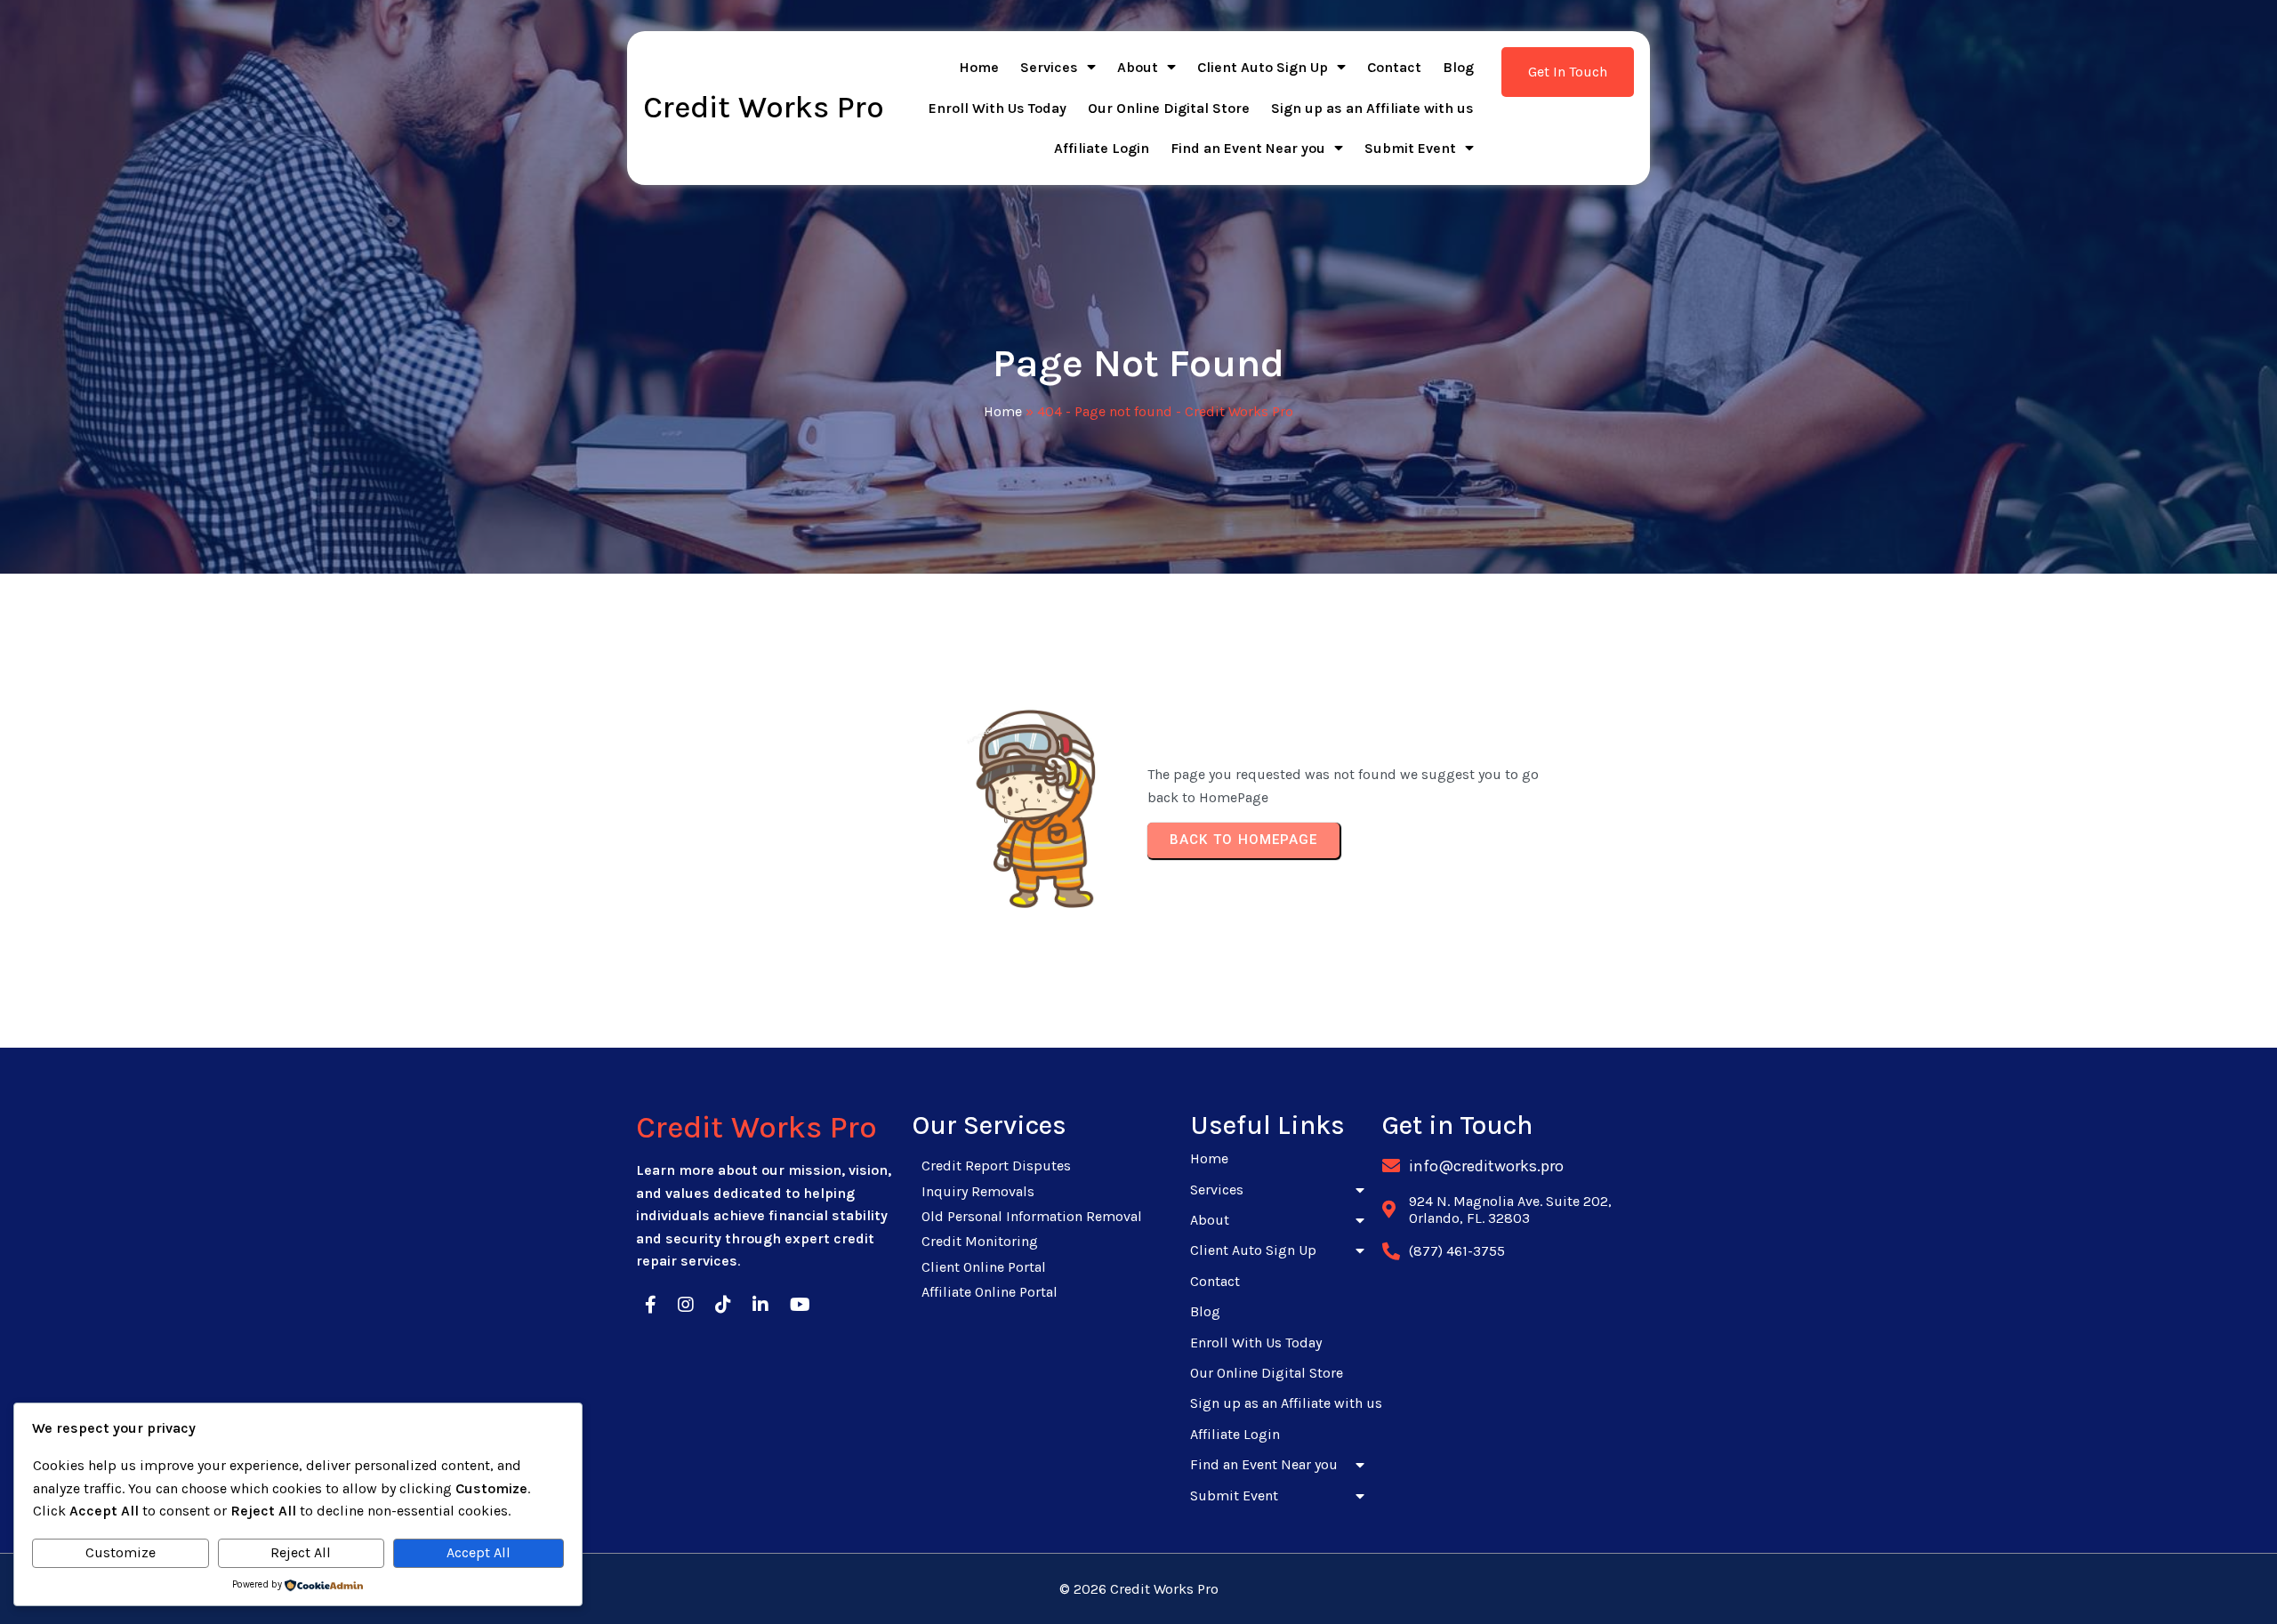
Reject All (301, 1552)
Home (1003, 411)
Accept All (479, 1552)
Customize (121, 1552)
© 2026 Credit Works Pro (1139, 1589)
